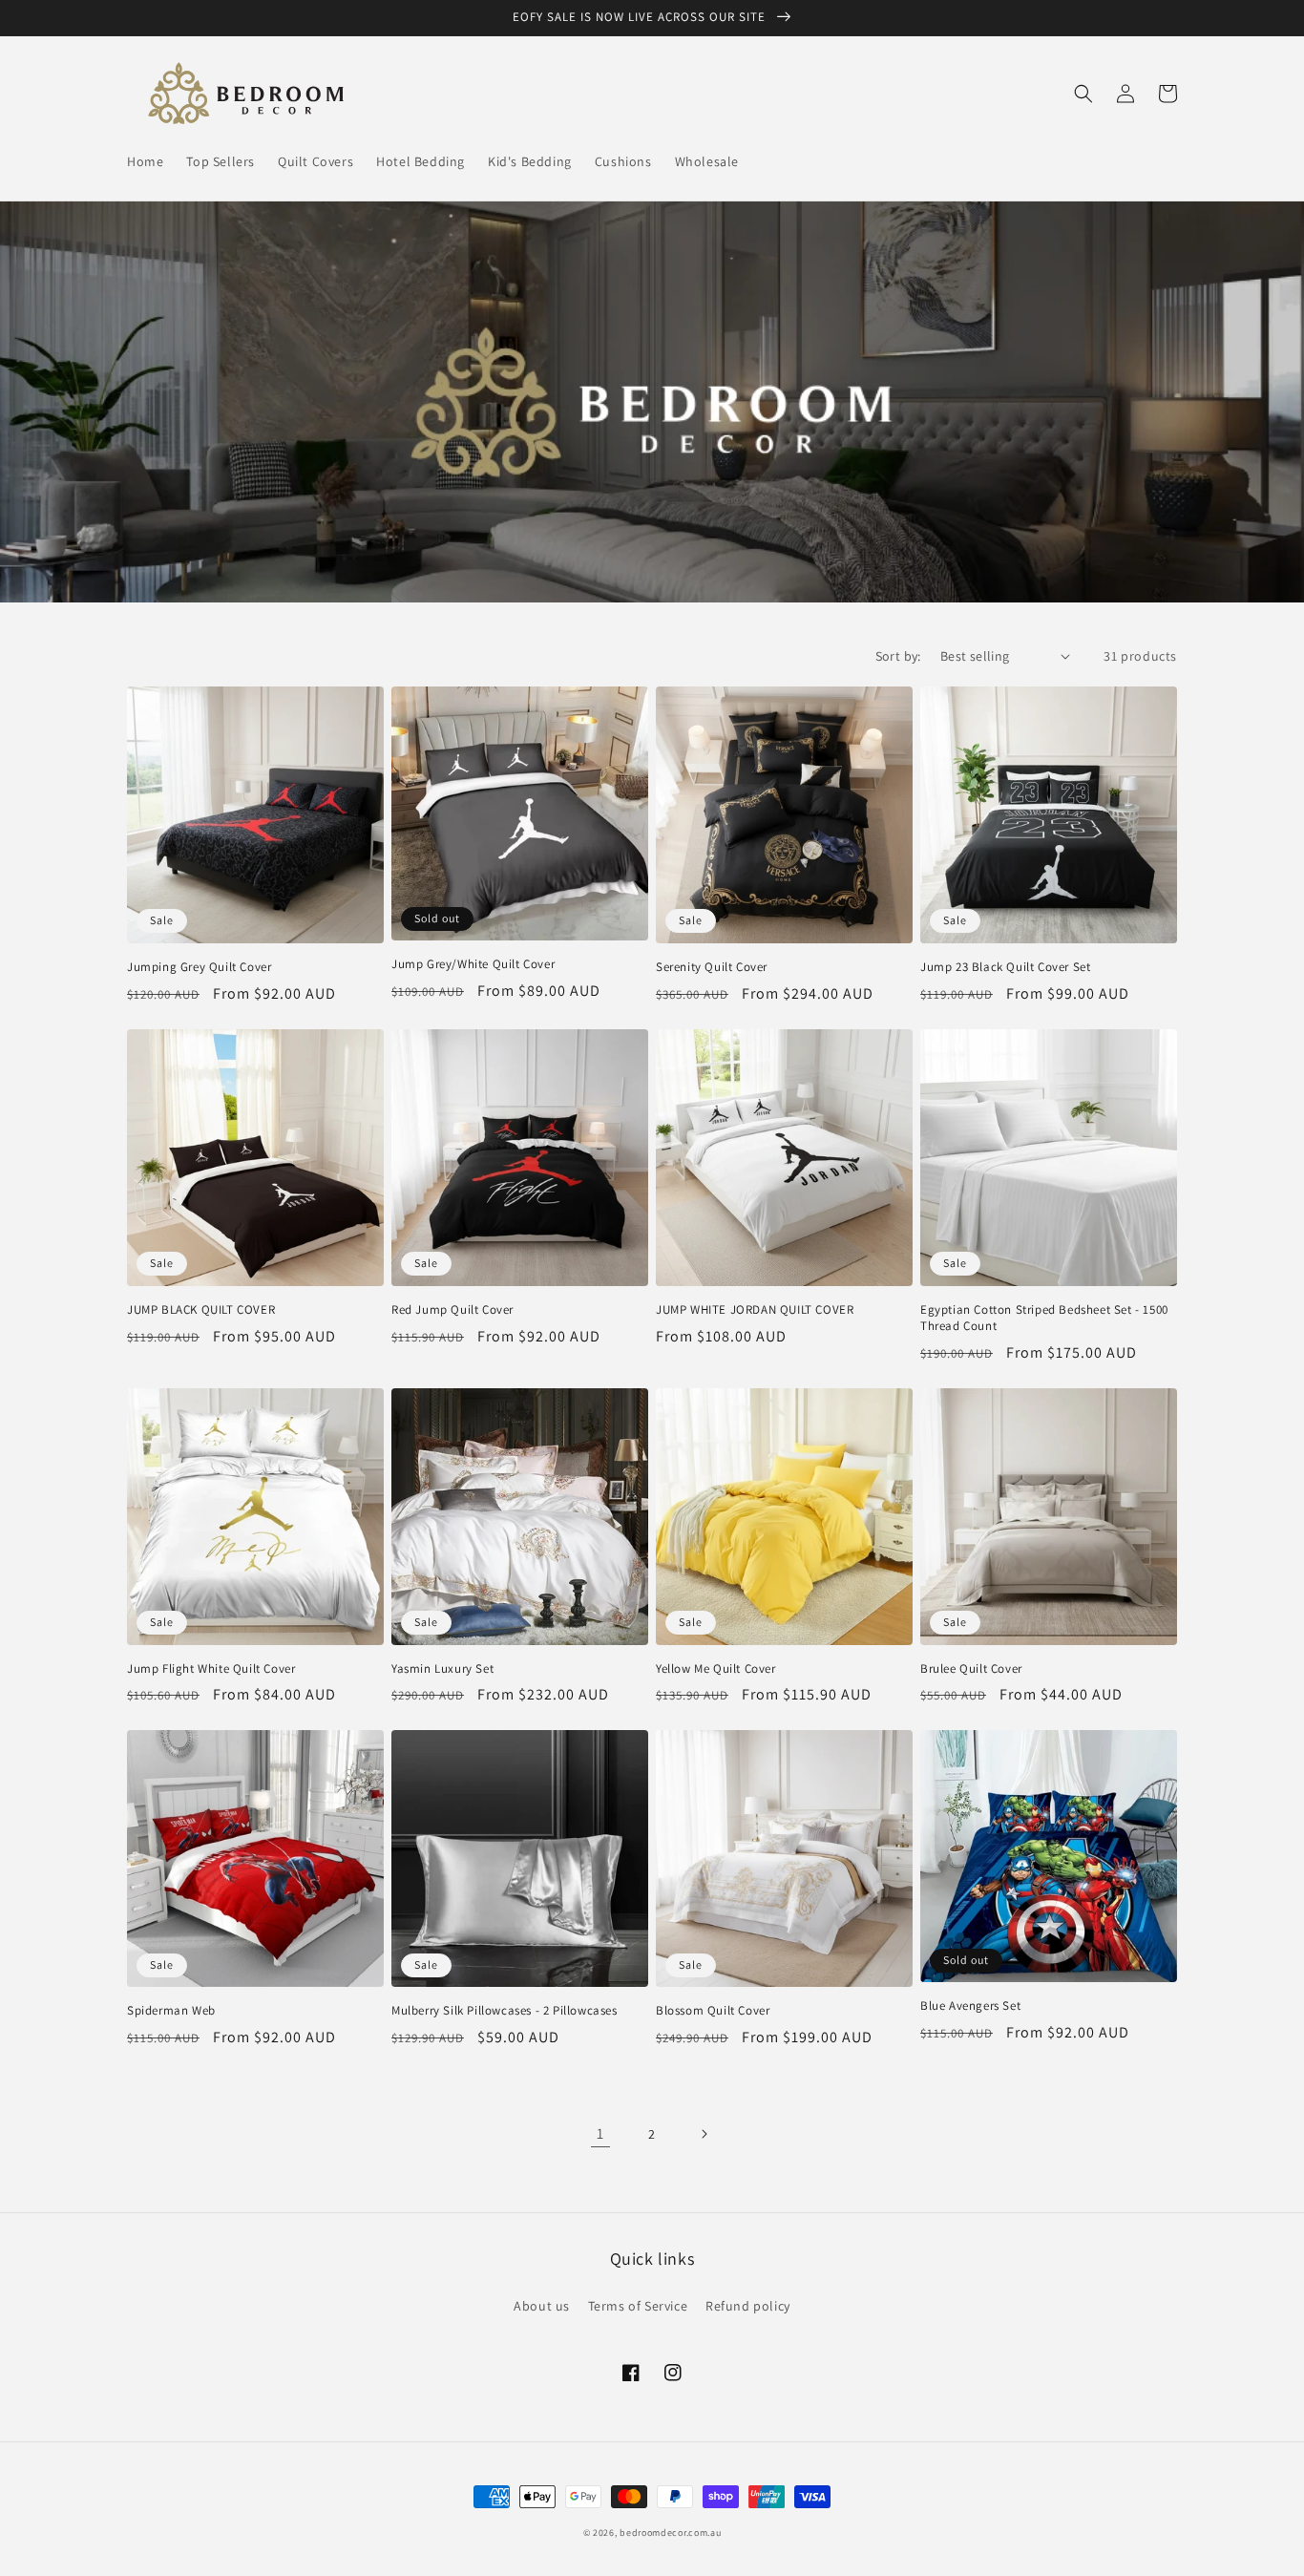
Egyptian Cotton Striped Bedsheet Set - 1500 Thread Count (1044, 1318)
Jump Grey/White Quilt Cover (473, 964)
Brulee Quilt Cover (971, 1669)
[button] (1083, 94)
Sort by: (898, 656)
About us (542, 2306)
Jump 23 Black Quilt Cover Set (1005, 967)
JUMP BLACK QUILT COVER (201, 1310)
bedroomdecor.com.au (670, 2533)
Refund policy (748, 2306)
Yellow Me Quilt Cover (716, 1669)
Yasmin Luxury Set (442, 1669)
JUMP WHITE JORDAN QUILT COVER (755, 1310)
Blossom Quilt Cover (713, 2011)
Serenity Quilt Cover (712, 967)
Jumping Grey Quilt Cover (199, 967)
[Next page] (704, 2134)
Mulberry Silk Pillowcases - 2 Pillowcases (505, 2011)
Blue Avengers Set (970, 2006)
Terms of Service (638, 2306)
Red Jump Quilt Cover (452, 1310)
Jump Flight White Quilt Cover (211, 1669)
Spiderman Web (171, 2011)
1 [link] (600, 2133)
